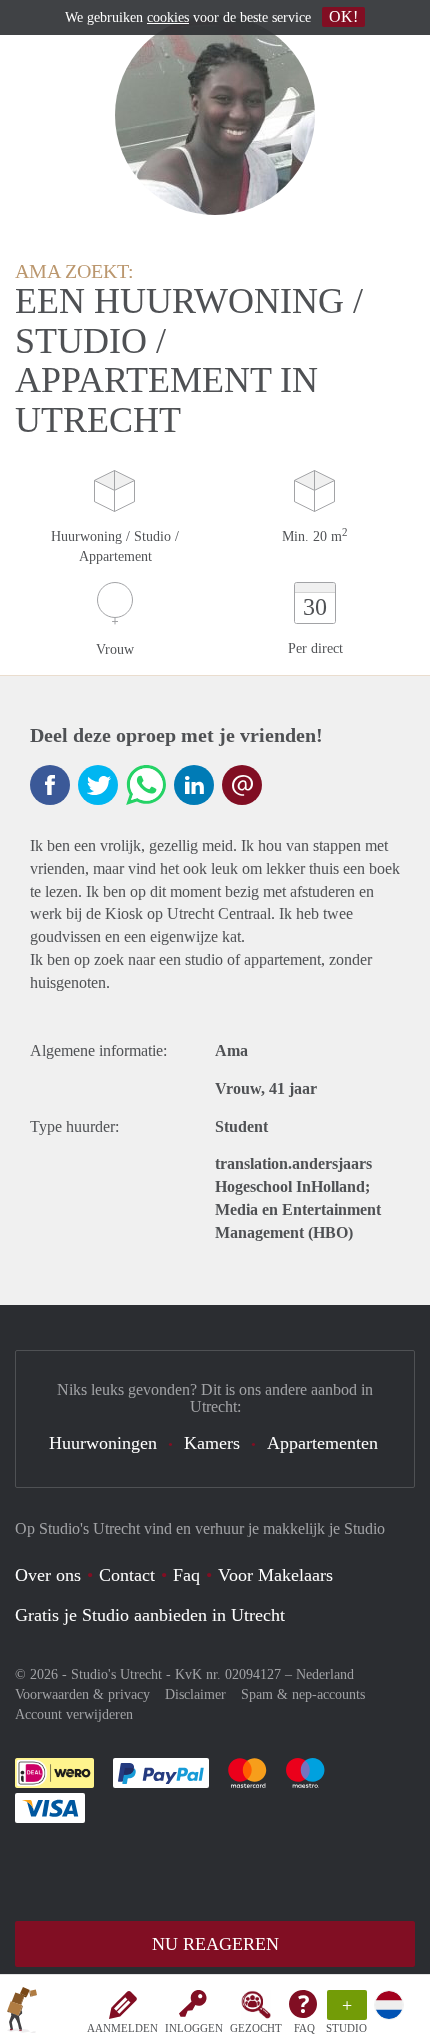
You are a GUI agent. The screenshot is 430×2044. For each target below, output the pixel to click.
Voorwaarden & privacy (82, 1694)
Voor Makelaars (275, 1575)
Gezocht (256, 2028)
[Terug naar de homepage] (22, 2013)
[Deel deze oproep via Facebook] (50, 785)
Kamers (212, 1443)
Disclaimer (195, 1694)
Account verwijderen (74, 1714)
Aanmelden (122, 2028)
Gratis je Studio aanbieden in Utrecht (150, 1615)
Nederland (325, 1674)
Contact (127, 1575)
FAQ (304, 2028)
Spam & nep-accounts (303, 1694)
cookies (168, 17)
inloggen (194, 2028)
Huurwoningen (103, 1443)
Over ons (48, 1575)
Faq (186, 1575)
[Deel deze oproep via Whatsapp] (146, 785)
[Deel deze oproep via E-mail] (242, 785)
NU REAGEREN (215, 1944)
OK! (343, 16)
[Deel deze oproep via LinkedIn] (194, 785)
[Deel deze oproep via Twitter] (98, 785)
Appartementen (322, 1443)
